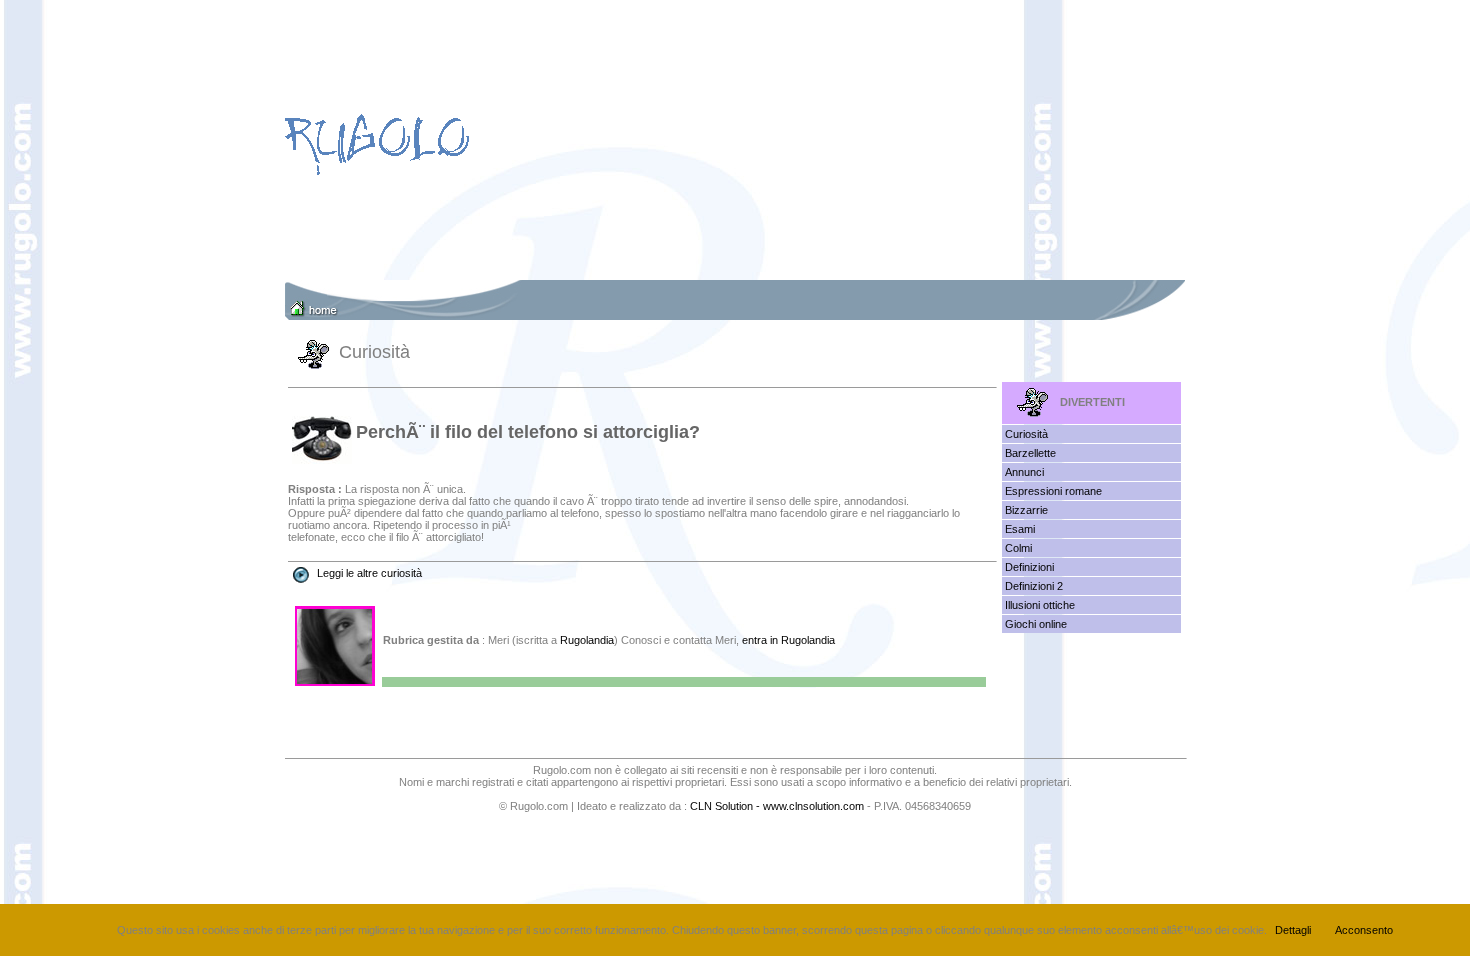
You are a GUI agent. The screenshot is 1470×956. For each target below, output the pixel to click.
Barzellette (1030, 453)
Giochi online (1036, 624)
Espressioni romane (1053, 491)
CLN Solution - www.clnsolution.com (777, 806)
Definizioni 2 (1034, 586)
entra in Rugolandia (788, 640)
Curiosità (1026, 434)
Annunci (1024, 472)
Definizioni (1029, 567)
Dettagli (1293, 930)
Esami (1020, 529)
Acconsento (1364, 930)
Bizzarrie (1026, 510)
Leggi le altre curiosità (369, 573)
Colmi (1018, 548)
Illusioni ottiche (1040, 605)
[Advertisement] (853, 140)
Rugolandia (587, 640)
